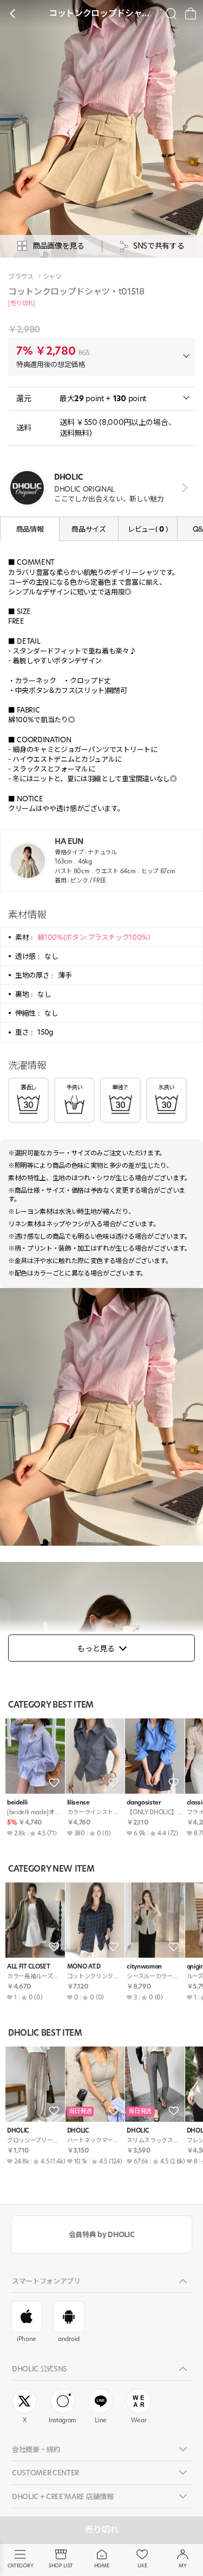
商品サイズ (89, 529)
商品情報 (30, 529)
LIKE (142, 2565)
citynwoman (144, 1967)
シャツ (52, 277)
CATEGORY (20, 2565)
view (183, 488)
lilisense (78, 1803)
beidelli (17, 1803)
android (69, 2339)
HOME (102, 2565)
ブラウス (21, 277)
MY (182, 2565)
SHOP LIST (61, 2565)
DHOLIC (18, 2131)
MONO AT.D (84, 1967)
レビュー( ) (148, 529)
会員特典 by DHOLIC (101, 2234)
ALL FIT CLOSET (28, 1967)
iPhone (27, 2339)
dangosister (143, 1803)
